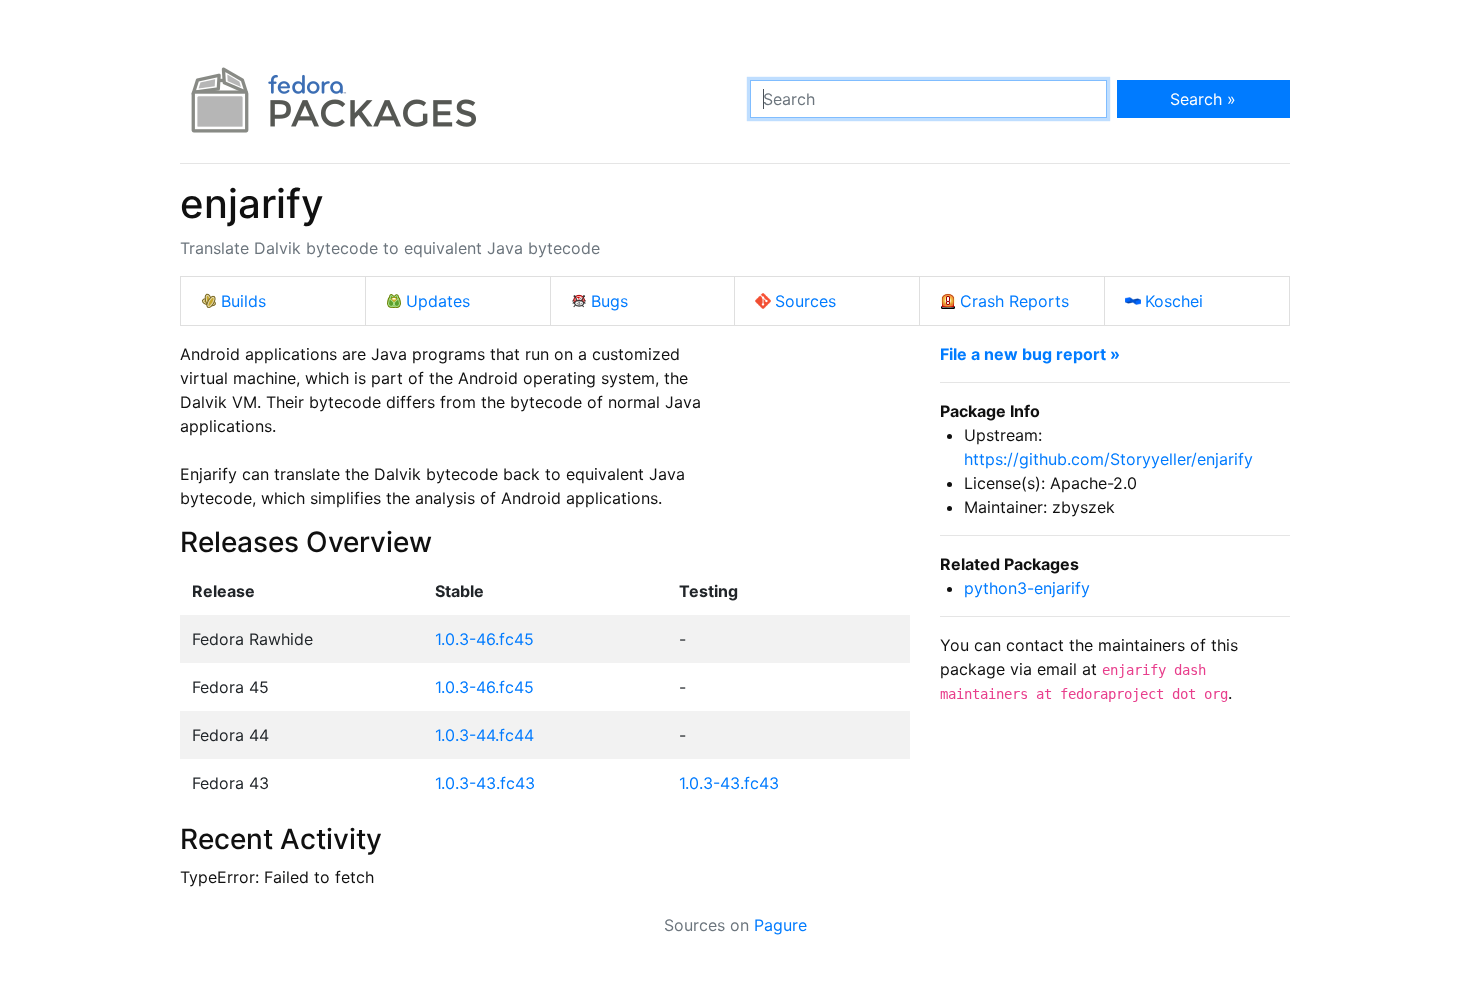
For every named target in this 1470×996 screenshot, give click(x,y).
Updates (438, 301)
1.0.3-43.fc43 (485, 783)
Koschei (1174, 301)
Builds (243, 301)
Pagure (780, 925)
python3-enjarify (1027, 588)
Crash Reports (1014, 301)
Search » (1203, 99)
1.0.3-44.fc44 (484, 735)
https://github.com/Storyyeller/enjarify (1108, 459)
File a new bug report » (1030, 354)
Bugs (609, 301)
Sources (805, 301)
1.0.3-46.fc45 (484, 639)
